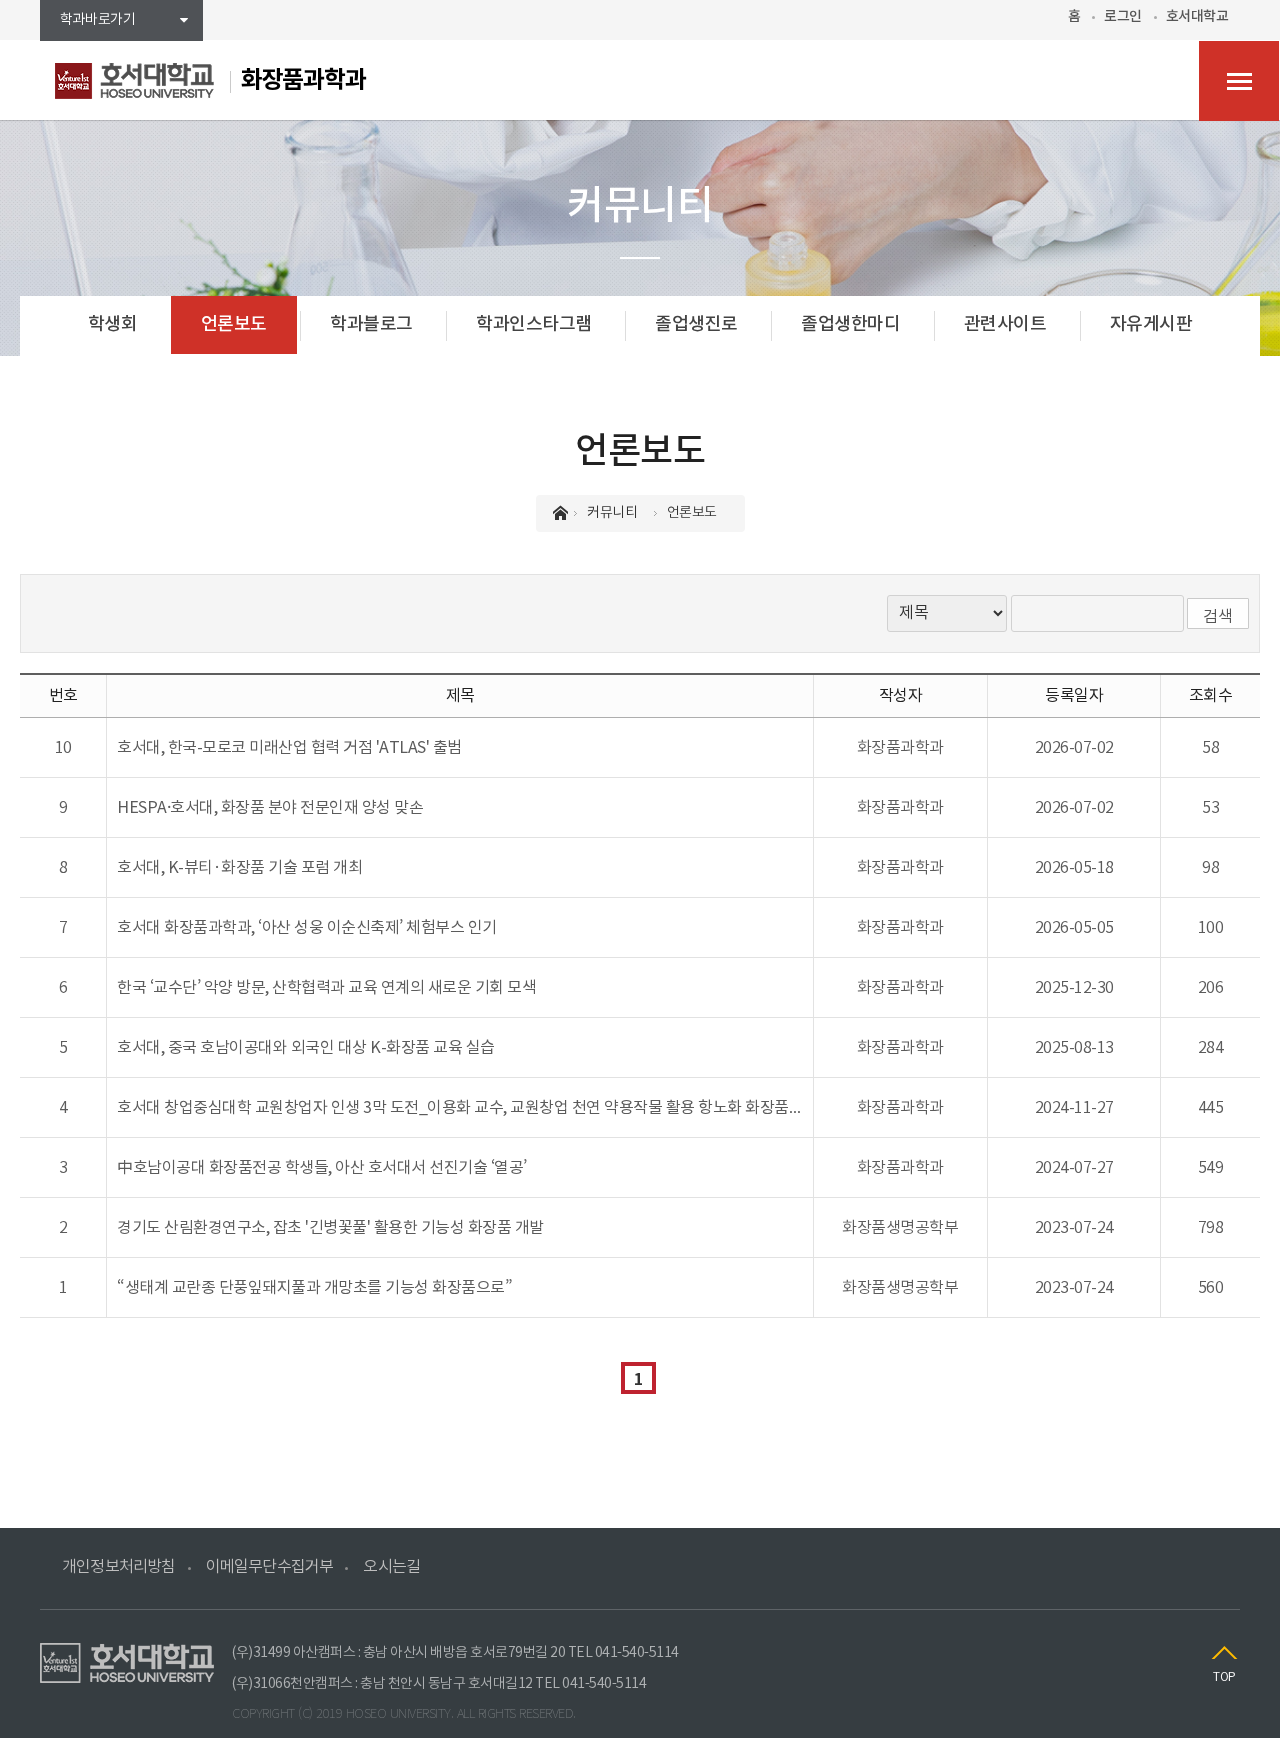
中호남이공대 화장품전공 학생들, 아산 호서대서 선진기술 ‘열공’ (322, 1168)
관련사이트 (1005, 324)
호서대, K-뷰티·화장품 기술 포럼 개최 (239, 868)
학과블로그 (371, 324)
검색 (1218, 617)
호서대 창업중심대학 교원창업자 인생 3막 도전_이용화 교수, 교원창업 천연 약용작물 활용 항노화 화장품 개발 (469, 1108)
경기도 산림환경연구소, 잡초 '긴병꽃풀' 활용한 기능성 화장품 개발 (330, 1228)
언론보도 (234, 324)
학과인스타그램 (534, 324)
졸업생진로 (696, 324)
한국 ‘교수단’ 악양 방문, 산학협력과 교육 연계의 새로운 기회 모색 (326, 988)
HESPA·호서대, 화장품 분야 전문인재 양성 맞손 (270, 808)
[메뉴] (1239, 81)
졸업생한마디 (850, 324)
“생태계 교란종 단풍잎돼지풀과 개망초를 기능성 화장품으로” (314, 1288)
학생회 (113, 324)
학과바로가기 (97, 20)
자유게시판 (1151, 324)
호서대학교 (1197, 17)
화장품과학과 (303, 80)
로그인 (1123, 17)
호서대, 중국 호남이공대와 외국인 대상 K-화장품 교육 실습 (306, 1048)
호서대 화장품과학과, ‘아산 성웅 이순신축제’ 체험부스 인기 (307, 928)
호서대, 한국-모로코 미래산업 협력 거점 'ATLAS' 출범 (289, 748)
